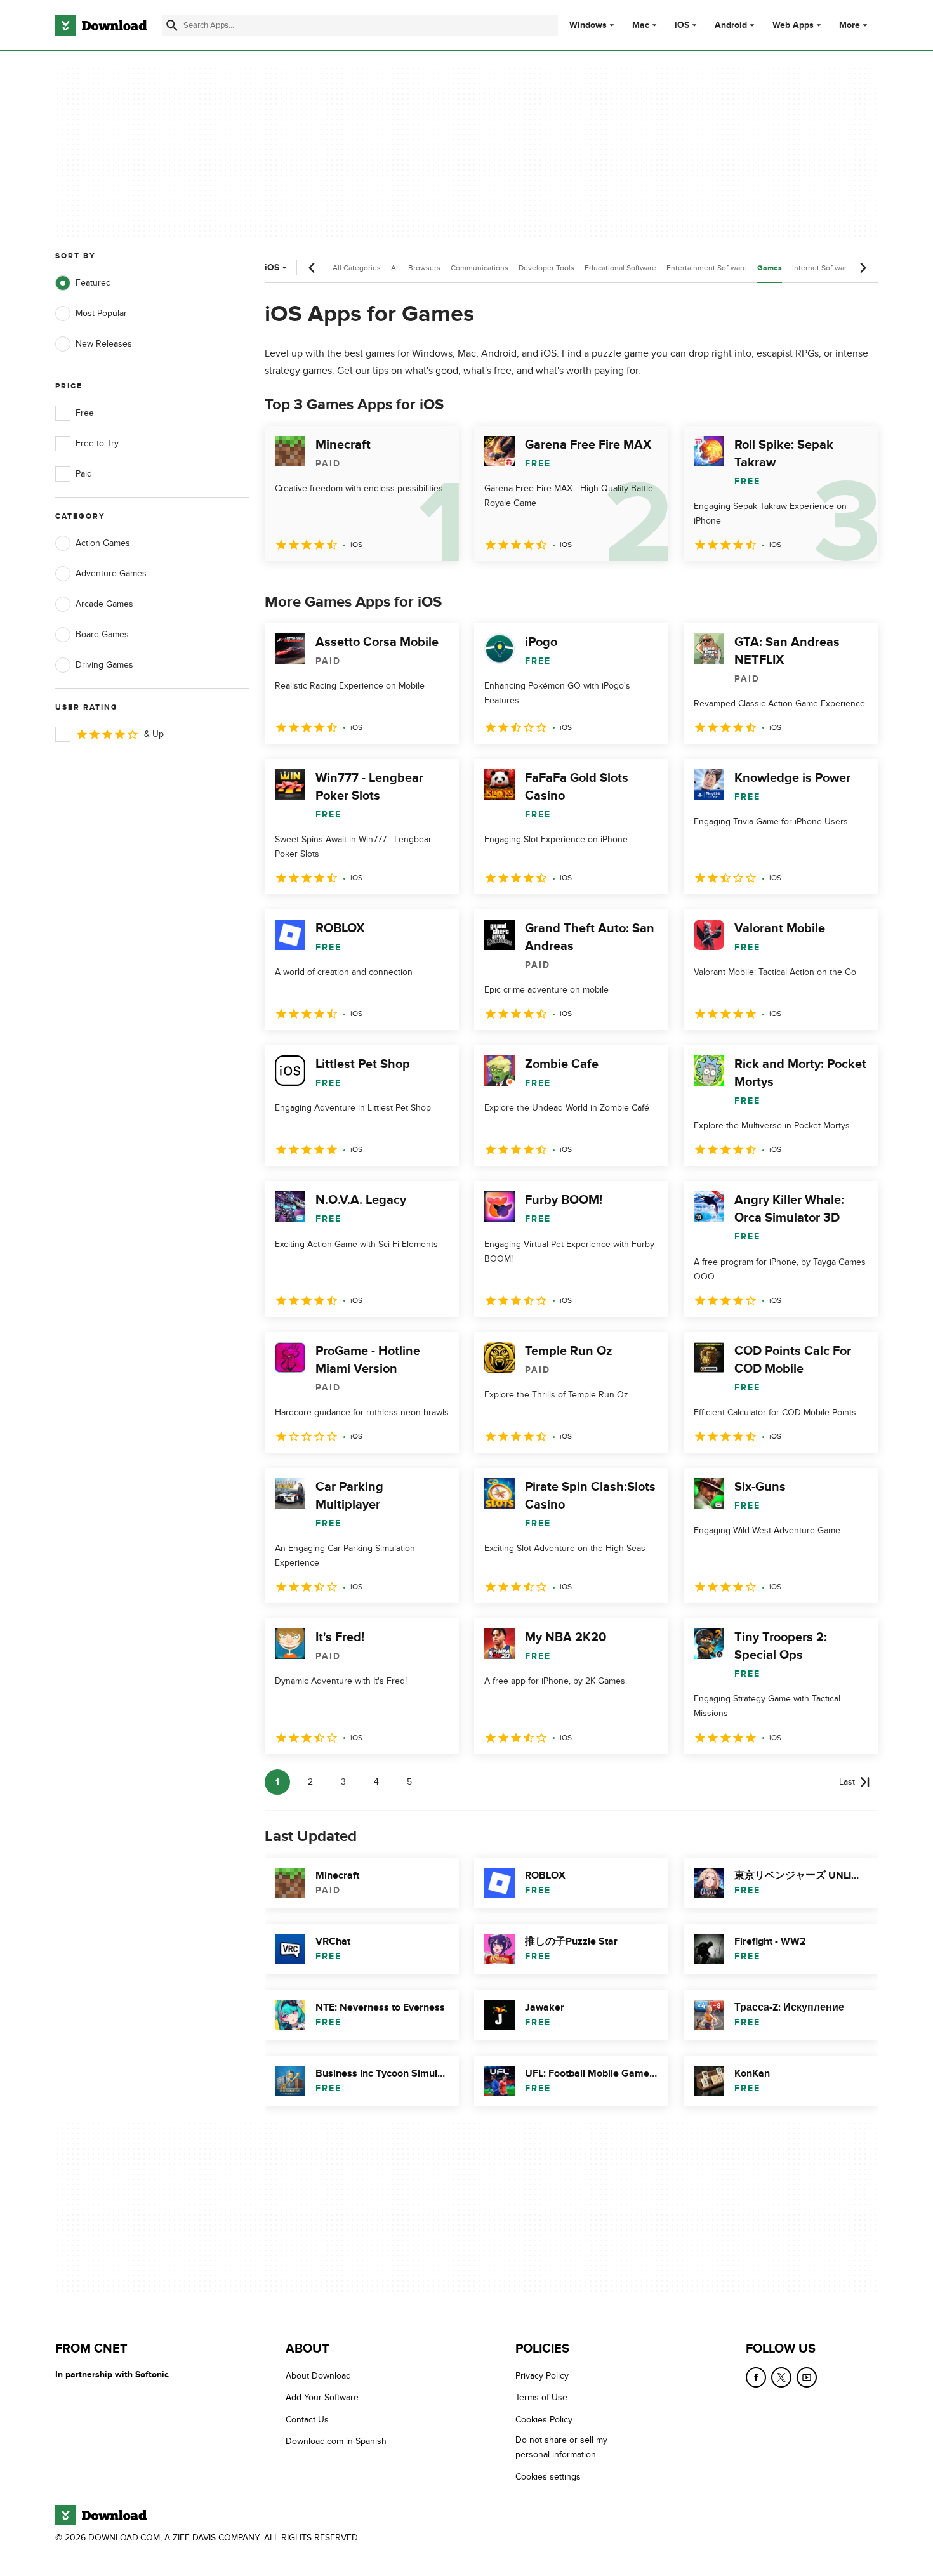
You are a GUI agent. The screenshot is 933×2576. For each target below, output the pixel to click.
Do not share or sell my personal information (561, 2447)
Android (731, 25)
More (850, 25)
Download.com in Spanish (336, 2441)
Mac (641, 25)
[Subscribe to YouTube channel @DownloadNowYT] (807, 2377)
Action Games (103, 543)
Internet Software (822, 268)
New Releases (104, 344)
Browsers (424, 268)
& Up (154, 734)
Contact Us (307, 2420)
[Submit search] (172, 25)
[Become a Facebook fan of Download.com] (756, 2377)
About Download (318, 2376)
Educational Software (620, 268)
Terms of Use (541, 2398)
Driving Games (104, 665)
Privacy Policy (542, 2376)
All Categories (357, 268)
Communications (480, 268)
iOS (682, 25)
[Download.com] (101, 25)
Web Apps (793, 25)
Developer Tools (546, 268)
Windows (588, 25)
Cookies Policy (544, 2420)
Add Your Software (322, 2398)
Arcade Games (104, 604)
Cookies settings (548, 2477)
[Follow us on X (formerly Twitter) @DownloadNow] (781, 2377)
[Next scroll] (863, 268)
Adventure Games (111, 573)
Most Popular (101, 313)
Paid (84, 474)
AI (394, 268)
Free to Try (97, 443)
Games (770, 268)
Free (85, 413)
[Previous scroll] (312, 268)
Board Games (102, 634)
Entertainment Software (707, 268)
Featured (93, 283)
